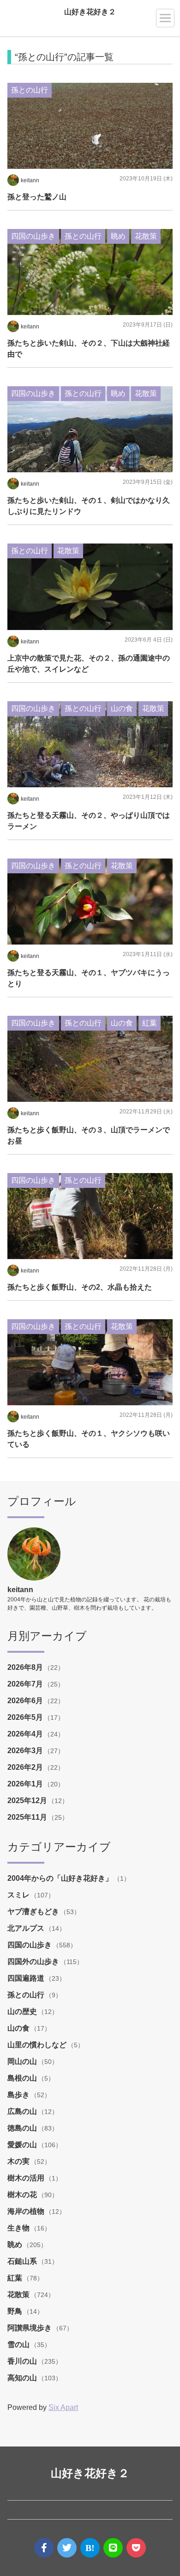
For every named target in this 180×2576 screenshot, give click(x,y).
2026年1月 (26, 1784)
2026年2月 (26, 1767)
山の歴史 (23, 2011)
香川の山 (23, 2361)
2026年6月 (26, 1701)
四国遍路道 (27, 1978)
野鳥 (16, 2311)
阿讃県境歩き (30, 2328)
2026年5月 (26, 1717)
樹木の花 (23, 2195)
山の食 (19, 2028)
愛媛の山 (23, 2145)
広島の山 (23, 2111)
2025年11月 (28, 1817)
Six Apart (63, 2407)
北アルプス (27, 1928)
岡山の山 (23, 2061)
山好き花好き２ (90, 12)
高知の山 (23, 2378)
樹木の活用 (27, 2178)
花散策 (19, 2295)
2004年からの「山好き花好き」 (61, 1878)
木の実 (19, 2161)
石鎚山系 (23, 2261)
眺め (16, 2245)
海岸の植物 (27, 2211)
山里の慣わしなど (38, 2045)
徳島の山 (23, 2128)
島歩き (19, 2095)
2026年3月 (26, 1751)
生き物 (19, 2228)
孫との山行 (27, 1995)
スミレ (19, 1895)
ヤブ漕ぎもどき (34, 1912)
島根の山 (23, 2078)
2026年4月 (26, 1734)
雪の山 (19, 2344)
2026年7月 (26, 1684)
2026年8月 (26, 1667)
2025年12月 (28, 1801)
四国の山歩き (30, 1945)
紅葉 (16, 2278)
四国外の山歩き (34, 1961)
